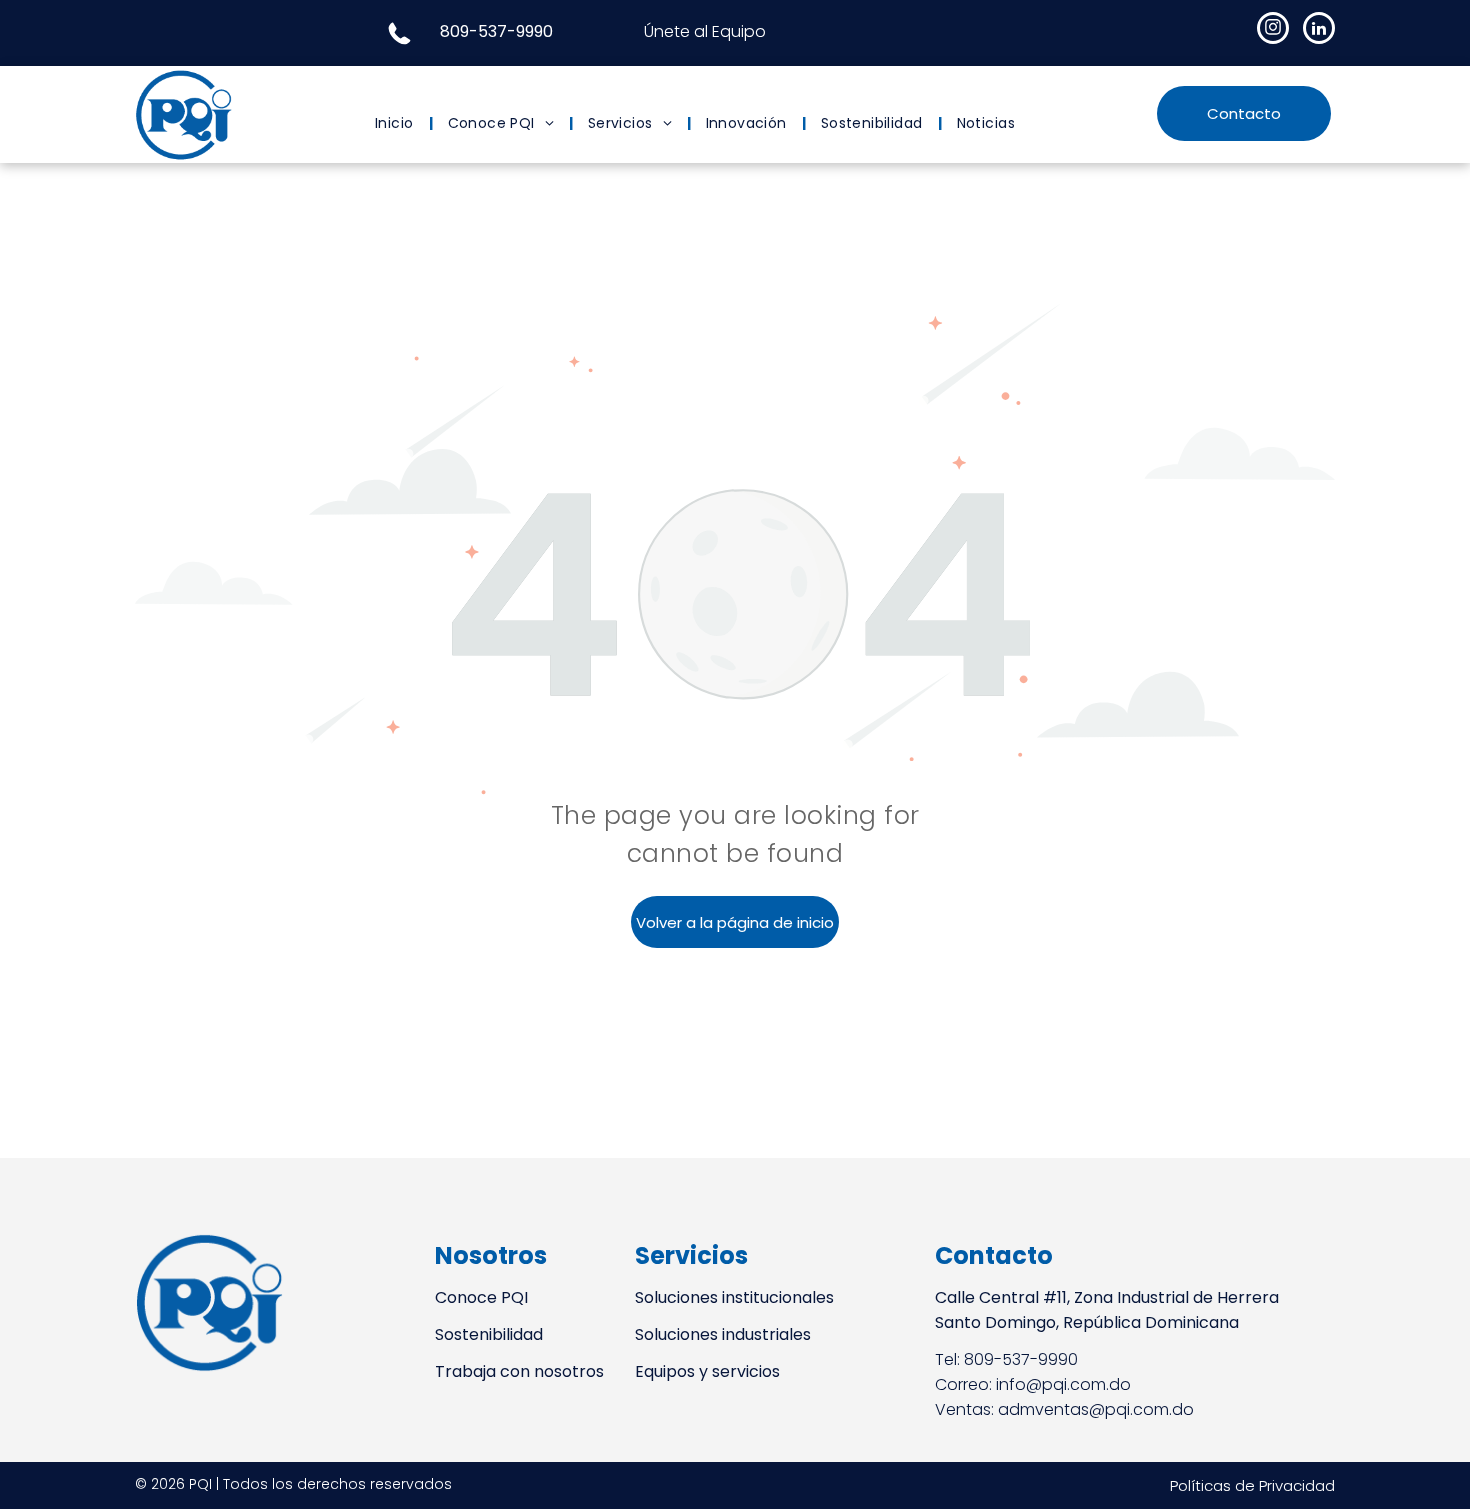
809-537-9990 (496, 31)
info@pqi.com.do (1063, 1384)
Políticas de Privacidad (1252, 1485)
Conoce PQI (481, 1297)
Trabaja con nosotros (519, 1371)
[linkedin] (1319, 30)
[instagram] (1273, 30)
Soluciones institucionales (734, 1297)
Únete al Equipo (705, 31)
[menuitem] (396, 123)
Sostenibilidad (489, 1334)
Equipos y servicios (707, 1371)
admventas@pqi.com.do (1096, 1409)
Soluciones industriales (723, 1334)
